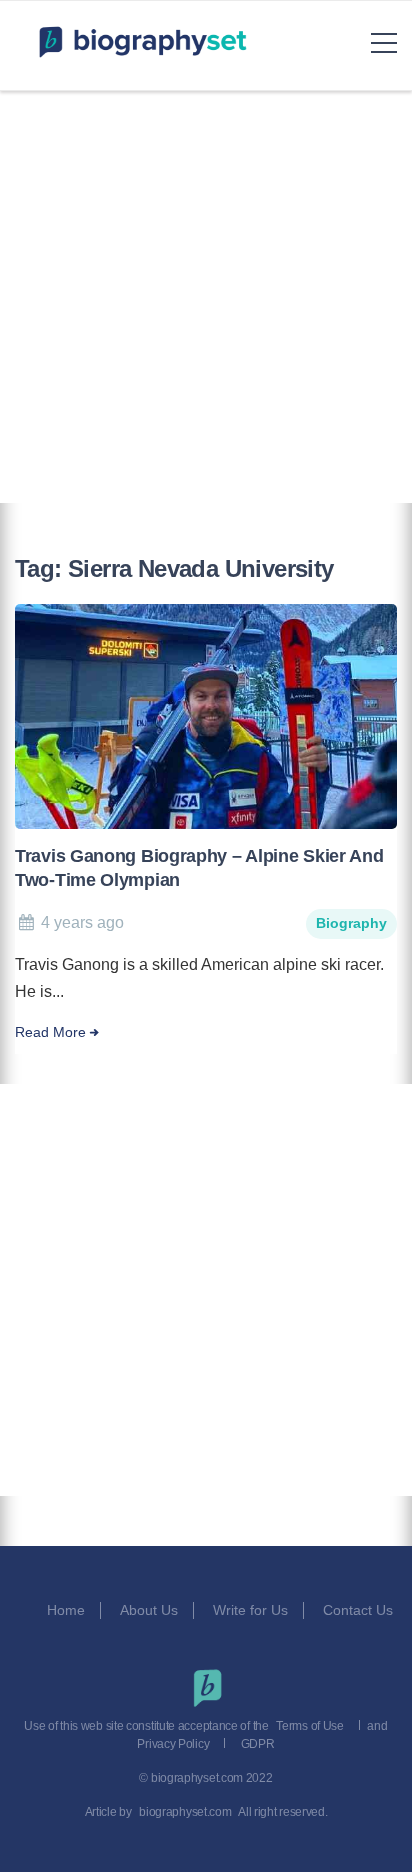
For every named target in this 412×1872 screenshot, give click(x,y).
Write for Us (250, 1610)
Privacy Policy (173, 1744)
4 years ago (82, 922)
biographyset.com (185, 1812)
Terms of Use (309, 1726)
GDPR (258, 1744)
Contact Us (360, 1610)
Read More (50, 1032)
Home (66, 1610)
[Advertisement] (206, 297)
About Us (149, 1610)
